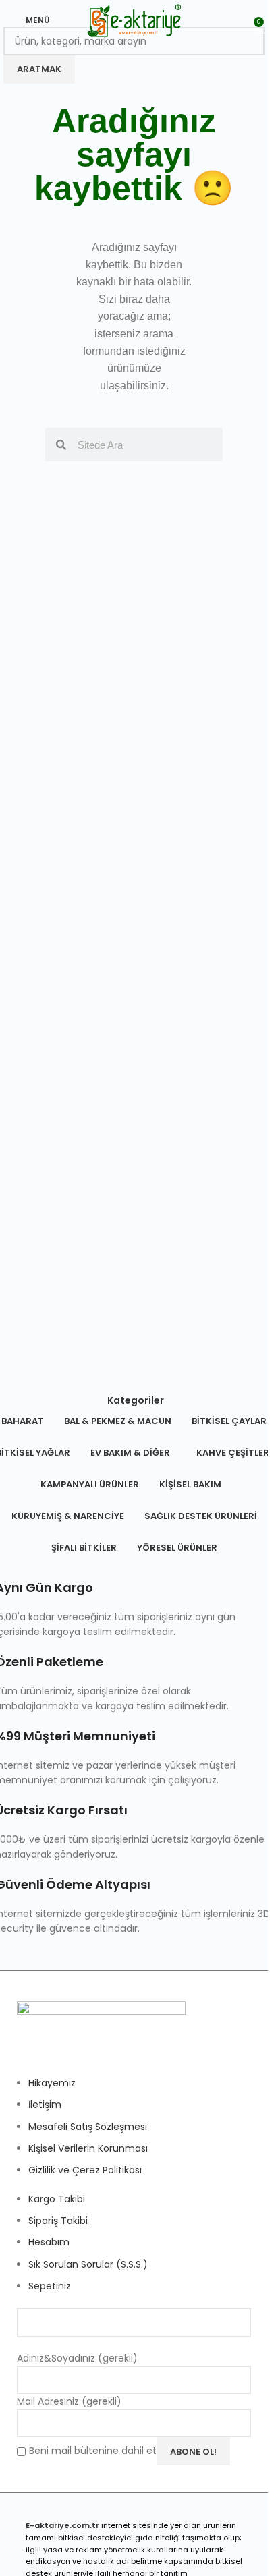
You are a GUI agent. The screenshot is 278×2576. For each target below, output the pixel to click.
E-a (33, 2525)
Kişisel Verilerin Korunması (88, 2148)
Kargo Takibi (57, 2199)
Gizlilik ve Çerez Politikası (85, 2170)
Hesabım (49, 2242)
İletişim (45, 2105)
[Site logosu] (134, 20)
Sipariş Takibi (58, 2221)
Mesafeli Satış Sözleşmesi (88, 2127)
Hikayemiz (52, 2083)
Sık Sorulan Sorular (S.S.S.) (88, 2264)
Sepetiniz (50, 2286)
